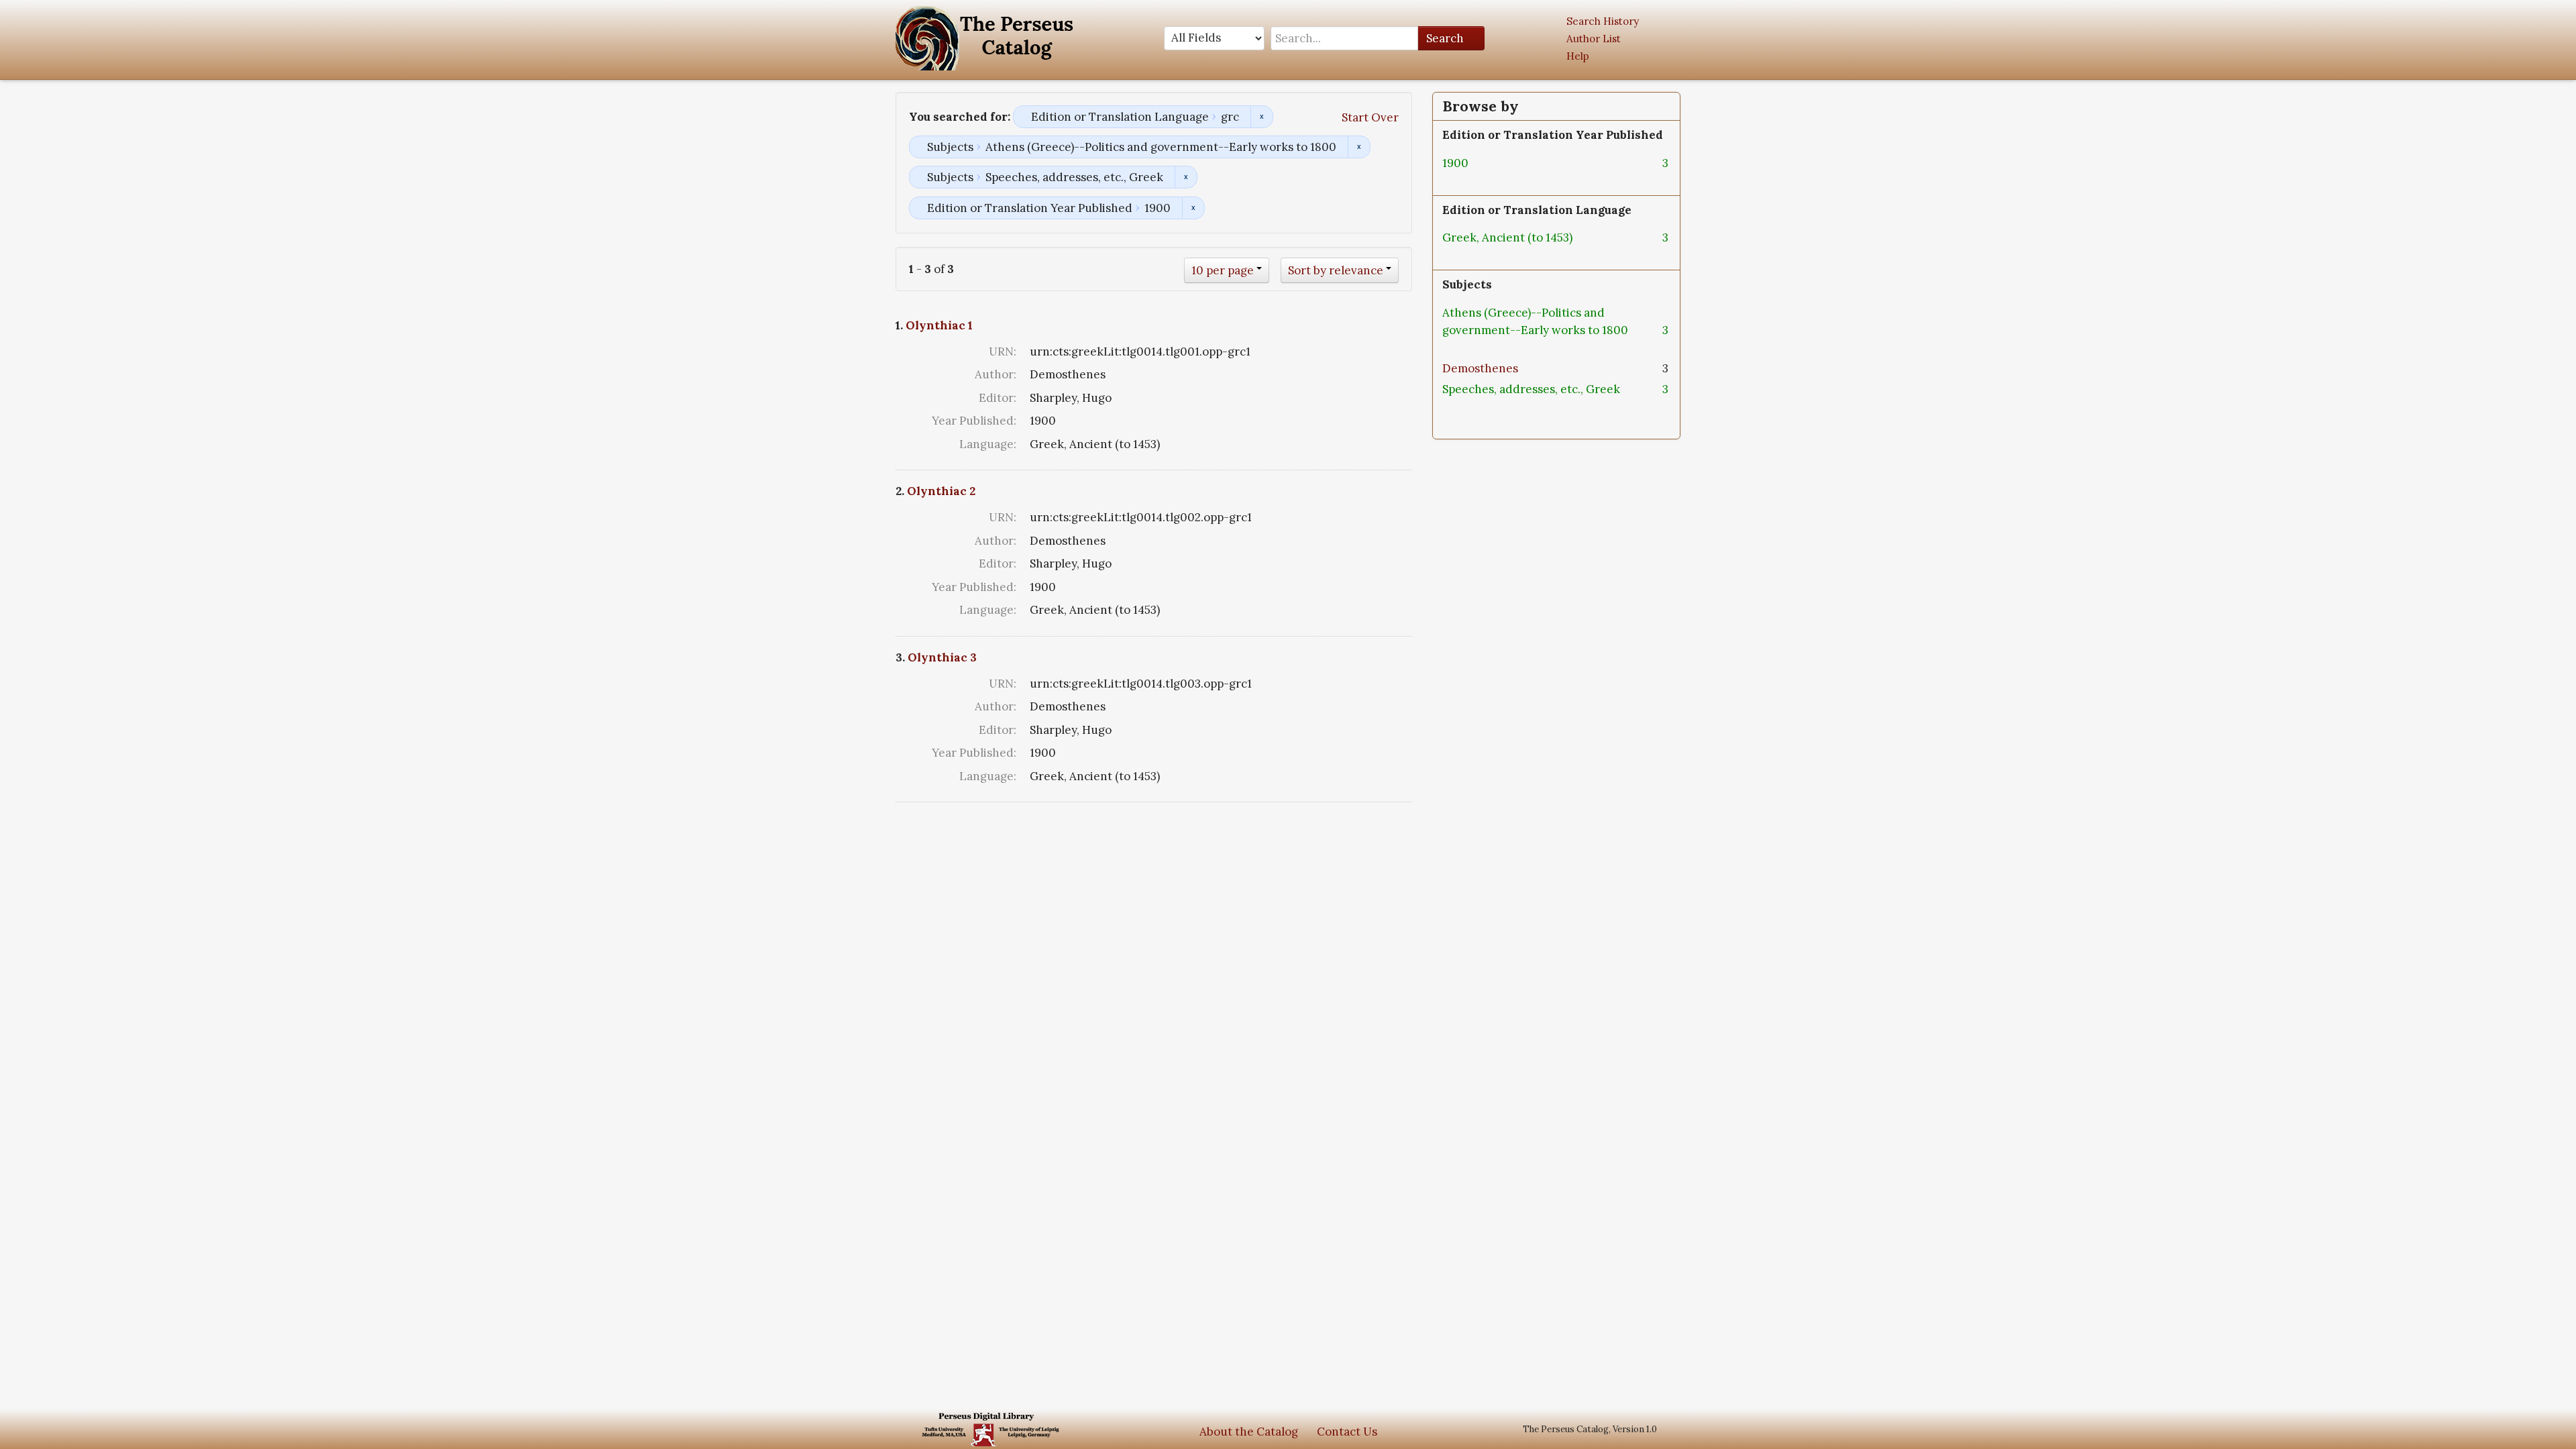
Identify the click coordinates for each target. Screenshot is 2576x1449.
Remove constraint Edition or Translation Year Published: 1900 (1193, 208)
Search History (1603, 21)
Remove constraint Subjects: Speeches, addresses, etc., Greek (1186, 177)
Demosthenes (1480, 368)
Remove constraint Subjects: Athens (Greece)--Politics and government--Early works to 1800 (1359, 147)
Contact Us (1347, 1432)
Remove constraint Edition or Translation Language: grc (1262, 117)
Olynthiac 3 (942, 657)
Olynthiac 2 (941, 491)
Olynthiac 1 (939, 325)
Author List (1594, 39)
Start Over (1370, 117)
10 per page (1223, 270)
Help (1578, 56)
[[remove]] (1479, 163)
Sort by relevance (1336, 270)
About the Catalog (1249, 1432)
